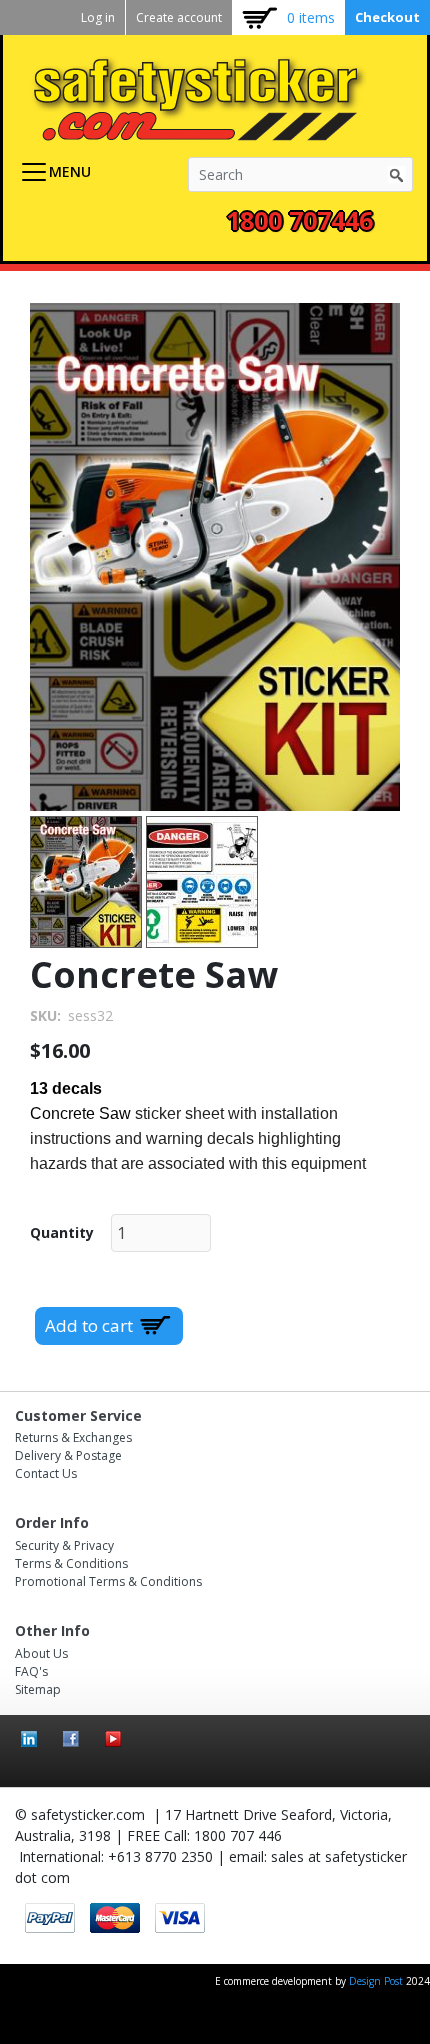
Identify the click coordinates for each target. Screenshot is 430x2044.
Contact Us (46, 1473)
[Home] (207, 98)
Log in (98, 17)
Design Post (377, 1981)
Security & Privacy (64, 1545)
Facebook (71, 1739)
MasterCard (115, 1918)
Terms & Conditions (71, 1563)
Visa (180, 1918)
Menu (70, 171)
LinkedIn (29, 1739)
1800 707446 (299, 220)
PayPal (50, 1918)
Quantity (62, 1232)
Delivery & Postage (68, 1455)
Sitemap (38, 1689)
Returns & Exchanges (73, 1437)
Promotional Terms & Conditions (108, 1581)
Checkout (387, 17)
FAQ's (31, 1671)
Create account (179, 17)
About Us (41, 1653)
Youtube (113, 1739)
